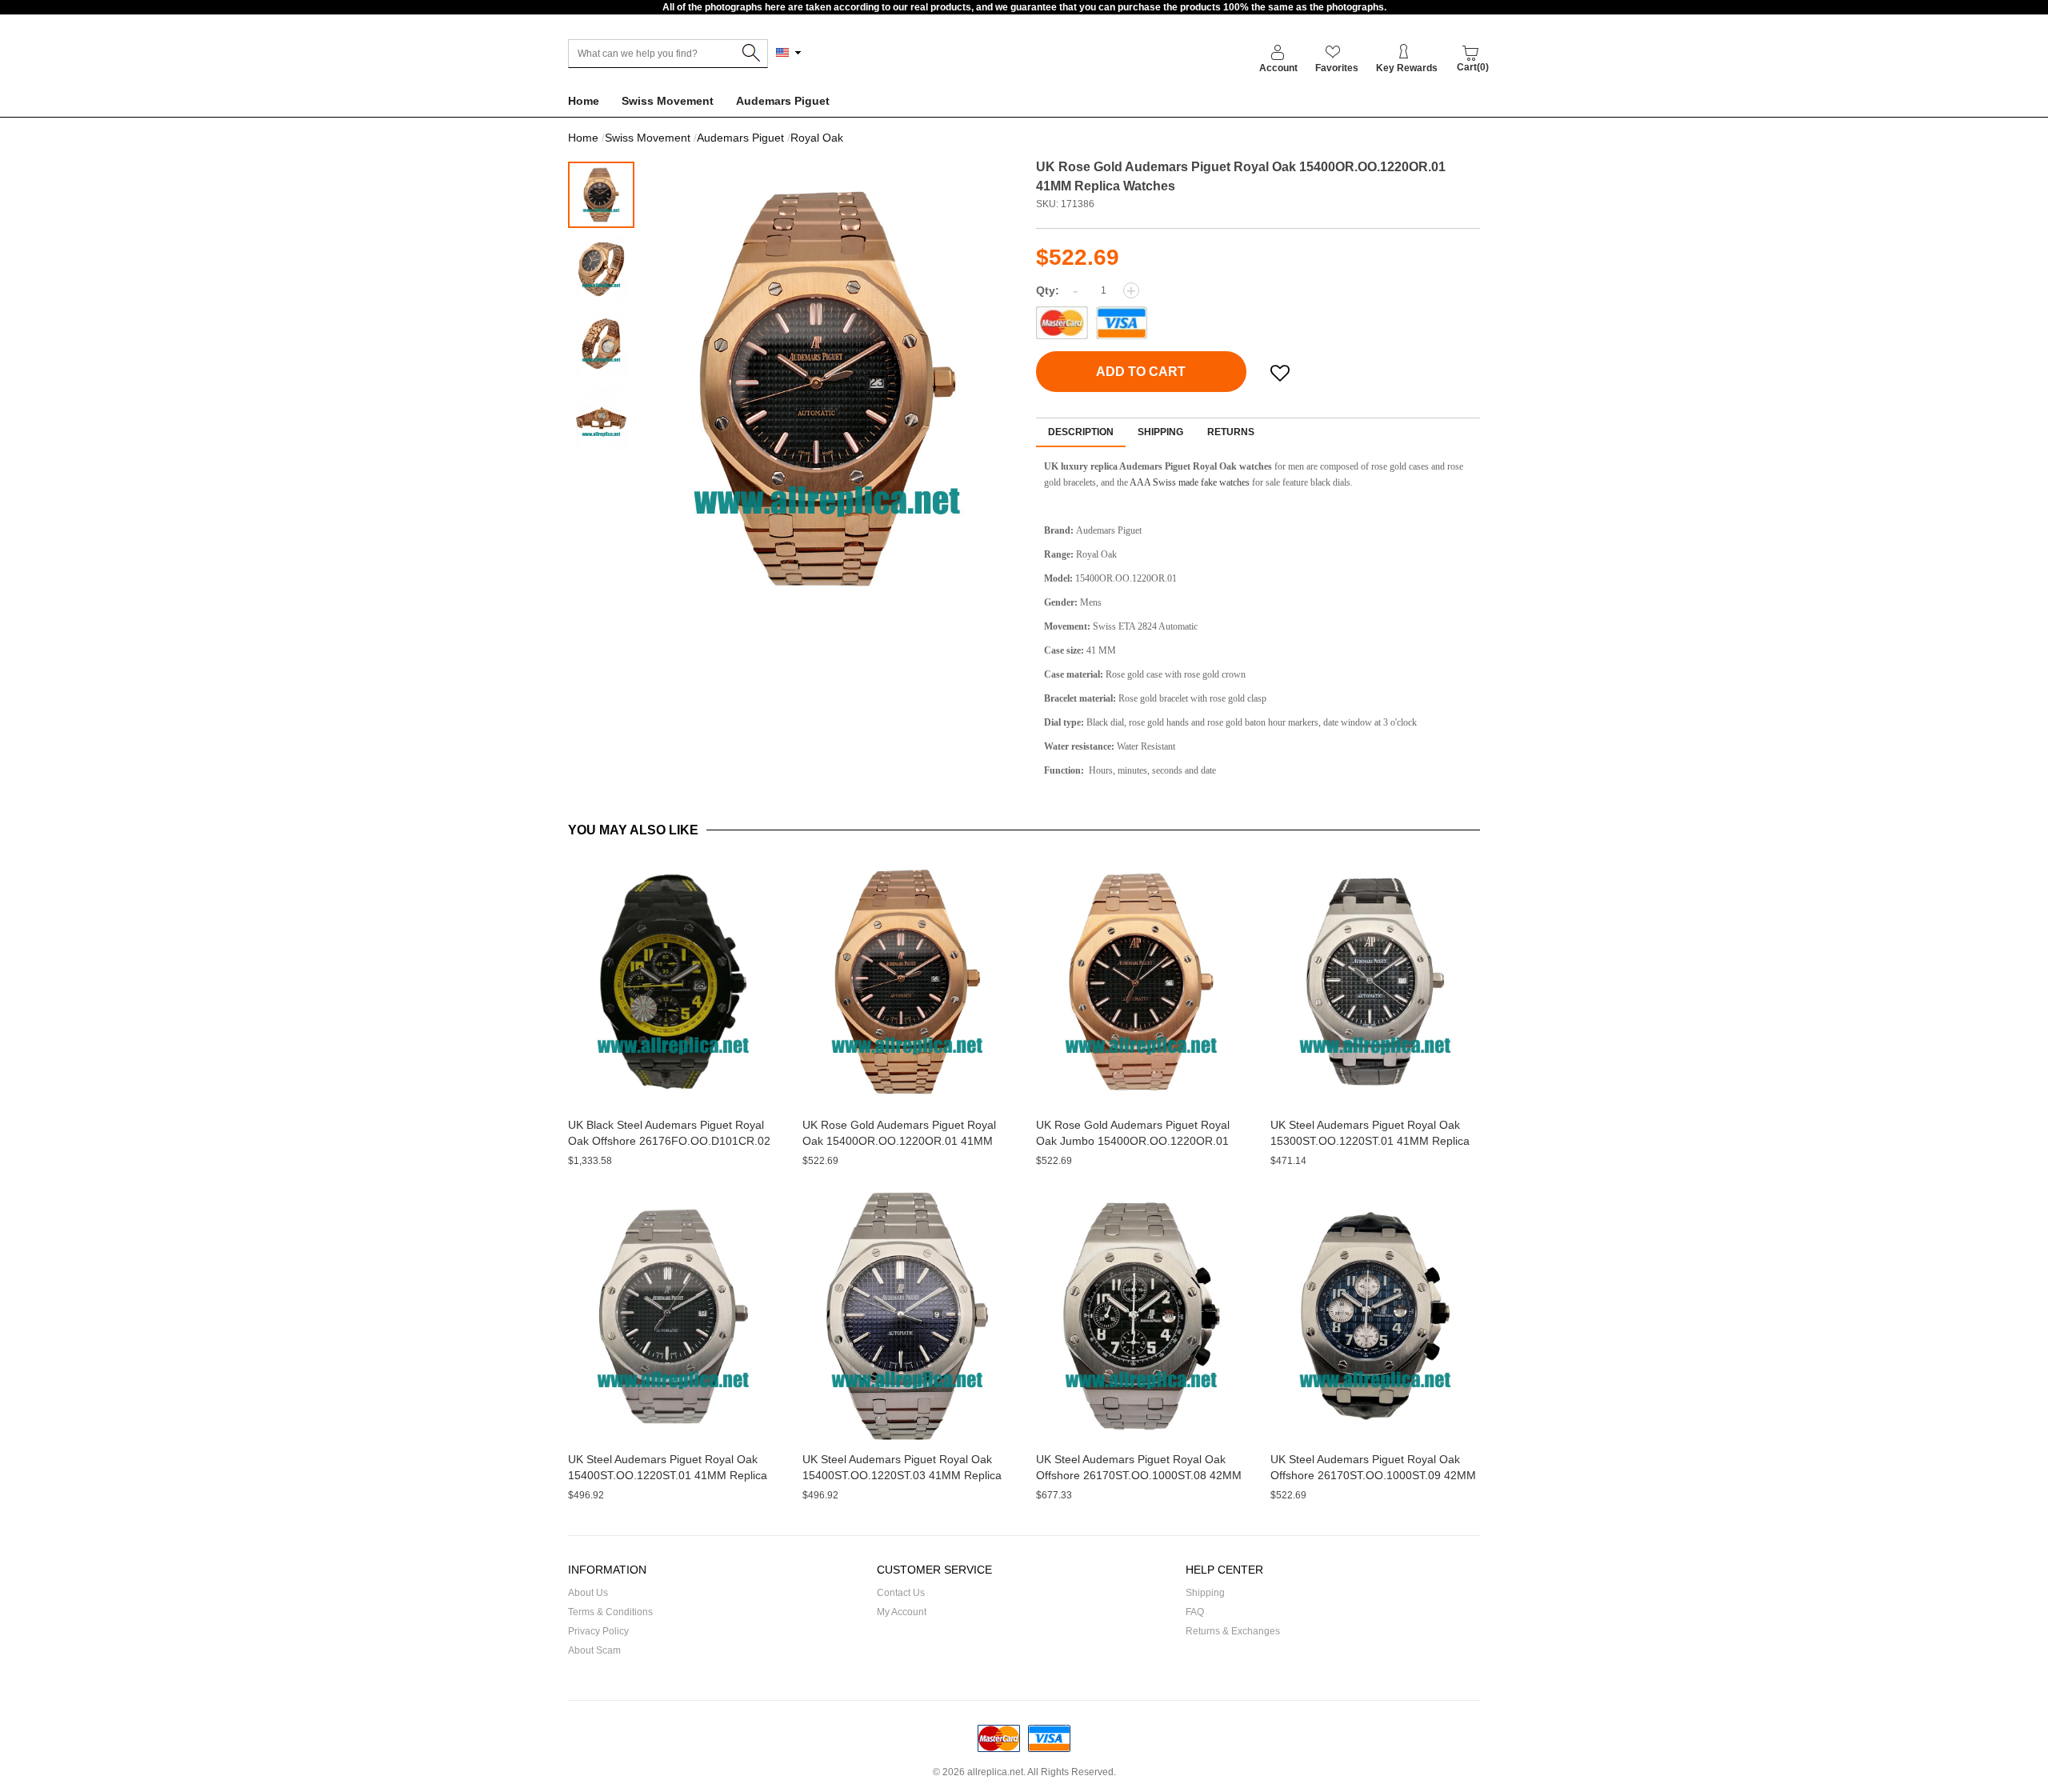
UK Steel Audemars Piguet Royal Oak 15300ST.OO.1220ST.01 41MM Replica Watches (1370, 1141)
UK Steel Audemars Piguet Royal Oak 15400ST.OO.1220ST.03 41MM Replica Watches (902, 1475)
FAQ (1195, 1612)
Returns (1231, 432)
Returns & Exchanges (1233, 1631)
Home (584, 101)
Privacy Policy (598, 1631)
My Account (902, 1612)
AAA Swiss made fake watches (1190, 482)
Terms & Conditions (610, 1612)
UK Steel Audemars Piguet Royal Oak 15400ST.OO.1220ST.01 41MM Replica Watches (668, 1475)
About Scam (594, 1650)
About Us (588, 1593)
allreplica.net (995, 1772)
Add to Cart (1141, 372)
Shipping (1160, 432)
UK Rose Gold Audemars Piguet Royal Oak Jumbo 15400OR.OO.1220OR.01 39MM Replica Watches (1133, 1141)
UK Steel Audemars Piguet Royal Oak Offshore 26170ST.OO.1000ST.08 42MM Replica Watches (1139, 1475)
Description (1081, 432)
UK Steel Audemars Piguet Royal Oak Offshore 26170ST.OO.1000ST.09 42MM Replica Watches (1373, 1475)
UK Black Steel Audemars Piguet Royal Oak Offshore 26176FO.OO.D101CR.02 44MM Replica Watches (669, 1141)
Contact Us (901, 1593)
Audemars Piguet (783, 101)
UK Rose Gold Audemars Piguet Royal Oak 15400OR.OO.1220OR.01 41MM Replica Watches (899, 1141)
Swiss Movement (668, 101)
